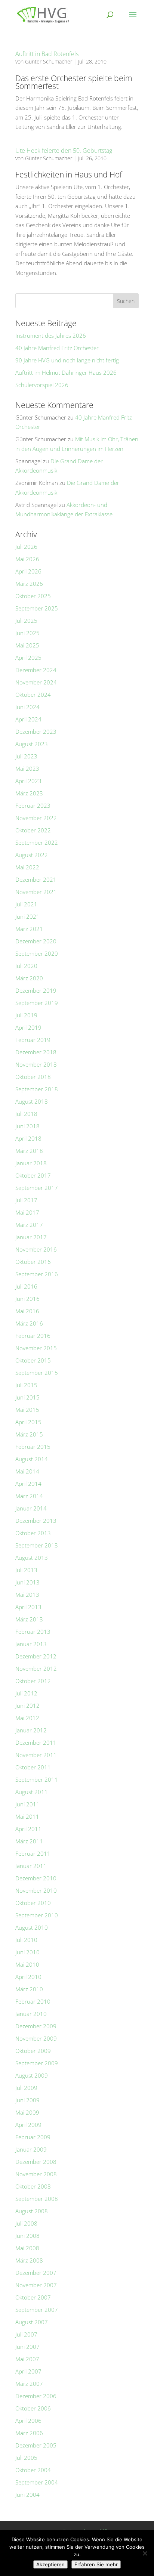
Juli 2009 (26, 2088)
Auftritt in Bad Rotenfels (47, 54)
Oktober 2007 (33, 2297)
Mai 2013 (27, 1595)
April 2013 (28, 1607)
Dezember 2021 (36, 879)
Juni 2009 (27, 2100)
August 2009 (32, 2075)
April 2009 (28, 2125)
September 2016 (37, 1274)
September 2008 (37, 2199)
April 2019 (28, 1027)
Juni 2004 (27, 2495)
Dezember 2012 (36, 1656)
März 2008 (29, 2260)
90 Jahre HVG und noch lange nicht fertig (67, 360)
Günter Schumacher (49, 61)
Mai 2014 (27, 1471)
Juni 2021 (27, 916)
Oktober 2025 (33, 596)
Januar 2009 (31, 2149)
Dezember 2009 (36, 2026)
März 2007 (29, 2384)
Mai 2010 (27, 1964)
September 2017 (37, 1188)
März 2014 (29, 1496)
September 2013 (37, 1545)
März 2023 (29, 793)
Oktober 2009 (33, 2051)
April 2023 (28, 781)
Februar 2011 (33, 1853)
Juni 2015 (27, 1397)
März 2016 (29, 1323)
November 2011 (36, 1755)
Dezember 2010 (36, 1878)
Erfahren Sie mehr (96, 2564)
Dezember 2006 (36, 2396)
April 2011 (28, 1829)
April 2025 (28, 658)
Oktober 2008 (33, 2186)
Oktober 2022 (33, 830)
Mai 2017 (27, 1212)
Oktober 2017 (33, 1175)
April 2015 (28, 1422)
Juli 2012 (26, 1693)
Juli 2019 (26, 1015)
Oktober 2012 (33, 1681)
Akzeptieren (50, 2564)
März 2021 (29, 929)
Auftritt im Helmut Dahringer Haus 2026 (66, 372)
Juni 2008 (27, 2236)
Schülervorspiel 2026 (42, 385)
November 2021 (36, 892)
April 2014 (28, 1484)
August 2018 (32, 1101)
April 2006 (28, 2421)
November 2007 (36, 2285)
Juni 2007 (27, 2347)
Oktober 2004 (33, 2470)
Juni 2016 (27, 1299)
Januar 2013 (31, 1644)
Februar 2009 (33, 2137)
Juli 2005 (26, 2458)
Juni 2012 (27, 1706)
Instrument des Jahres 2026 (51, 335)
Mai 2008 (27, 2248)
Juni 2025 (27, 633)
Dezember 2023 (36, 732)
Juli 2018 (26, 1114)
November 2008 (36, 2174)
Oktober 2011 (33, 1767)
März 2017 (29, 1225)
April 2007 (28, 2371)
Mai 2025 (27, 645)
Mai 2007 (27, 2359)
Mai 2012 (27, 1718)
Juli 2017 (26, 1200)
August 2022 (32, 855)
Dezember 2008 (36, 2162)
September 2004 (37, 2482)
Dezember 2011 (36, 1742)
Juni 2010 (27, 1952)
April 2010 (28, 1977)
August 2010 (32, 1927)
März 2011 (29, 1841)
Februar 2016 (33, 1336)
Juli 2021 (26, 904)
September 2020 (37, 953)
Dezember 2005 (36, 2445)
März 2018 (29, 1151)
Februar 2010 (33, 2001)
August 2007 (32, 2322)
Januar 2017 (31, 1237)
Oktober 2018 (33, 1077)
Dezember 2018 (36, 1052)
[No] (145, 2553)
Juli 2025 (26, 621)
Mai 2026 (27, 559)
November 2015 (36, 1348)
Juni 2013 (27, 1582)
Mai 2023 (27, 769)
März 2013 (29, 1619)
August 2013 (32, 1558)
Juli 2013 (26, 1570)
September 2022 (37, 842)
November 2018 (36, 1064)
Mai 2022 (27, 867)
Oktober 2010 (33, 1903)
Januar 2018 (31, 1163)
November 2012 (36, 1669)
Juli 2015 (26, 1385)
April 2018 (28, 1138)
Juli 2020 (26, 966)
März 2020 (29, 978)
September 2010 (37, 1915)
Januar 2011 (31, 1866)
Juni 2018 (27, 1126)
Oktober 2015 (33, 1360)
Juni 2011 (27, 1804)
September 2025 (37, 608)
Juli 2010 (26, 1940)
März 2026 (29, 584)
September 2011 (37, 1779)
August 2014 (32, 1459)
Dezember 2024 (36, 670)
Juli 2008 (26, 2223)
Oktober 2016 (33, 1262)
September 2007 (37, 2310)
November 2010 (36, 1890)
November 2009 (36, 2038)
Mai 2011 (27, 1816)
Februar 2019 (33, 1040)
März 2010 (29, 1989)
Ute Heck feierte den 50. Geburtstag (64, 151)
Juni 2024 (27, 707)
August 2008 (32, 2211)
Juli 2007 (26, 2334)
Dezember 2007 (36, 2273)
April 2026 (28, 571)
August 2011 (32, 1792)
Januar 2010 (31, 2014)
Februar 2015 (33, 1447)
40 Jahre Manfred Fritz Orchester (57, 348)
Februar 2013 (33, 1632)
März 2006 (29, 2433)
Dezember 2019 (36, 990)
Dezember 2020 (36, 941)
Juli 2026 (26, 547)
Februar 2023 (33, 805)
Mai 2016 (27, 1311)
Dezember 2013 (36, 1521)
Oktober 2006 (33, 2408)
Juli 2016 (26, 1286)
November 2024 (36, 682)
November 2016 (36, 1249)
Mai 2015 (27, 1410)
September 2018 (37, 1089)
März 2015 (29, 1434)
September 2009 (37, 2063)
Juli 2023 (26, 756)
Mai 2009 (27, 2112)
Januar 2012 (31, 1730)
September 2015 (37, 1373)
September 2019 (37, 1003)
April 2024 (28, 719)
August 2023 (32, 744)
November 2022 (36, 818)
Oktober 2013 (33, 1533)
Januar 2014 (31, 1508)
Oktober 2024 (33, 695)
